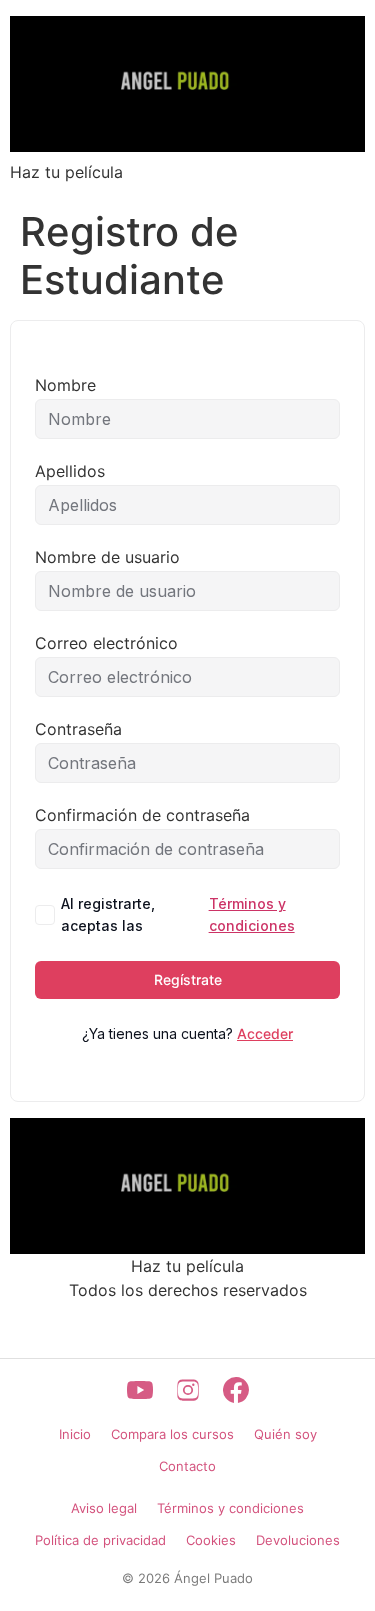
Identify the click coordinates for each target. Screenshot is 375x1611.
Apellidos (70, 471)
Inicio (75, 1434)
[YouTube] (140, 1390)
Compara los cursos (172, 1434)
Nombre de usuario (107, 557)
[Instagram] (188, 1390)
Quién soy (285, 1434)
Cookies (211, 1540)
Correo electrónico (106, 643)
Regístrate (188, 979)
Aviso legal (104, 1508)
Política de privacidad (100, 1540)
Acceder (265, 1033)
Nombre (65, 385)
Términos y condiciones (252, 914)
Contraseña (78, 729)
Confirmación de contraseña (142, 815)
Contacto (187, 1466)
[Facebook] (236, 1390)
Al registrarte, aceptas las (178, 914)
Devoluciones (298, 1540)
